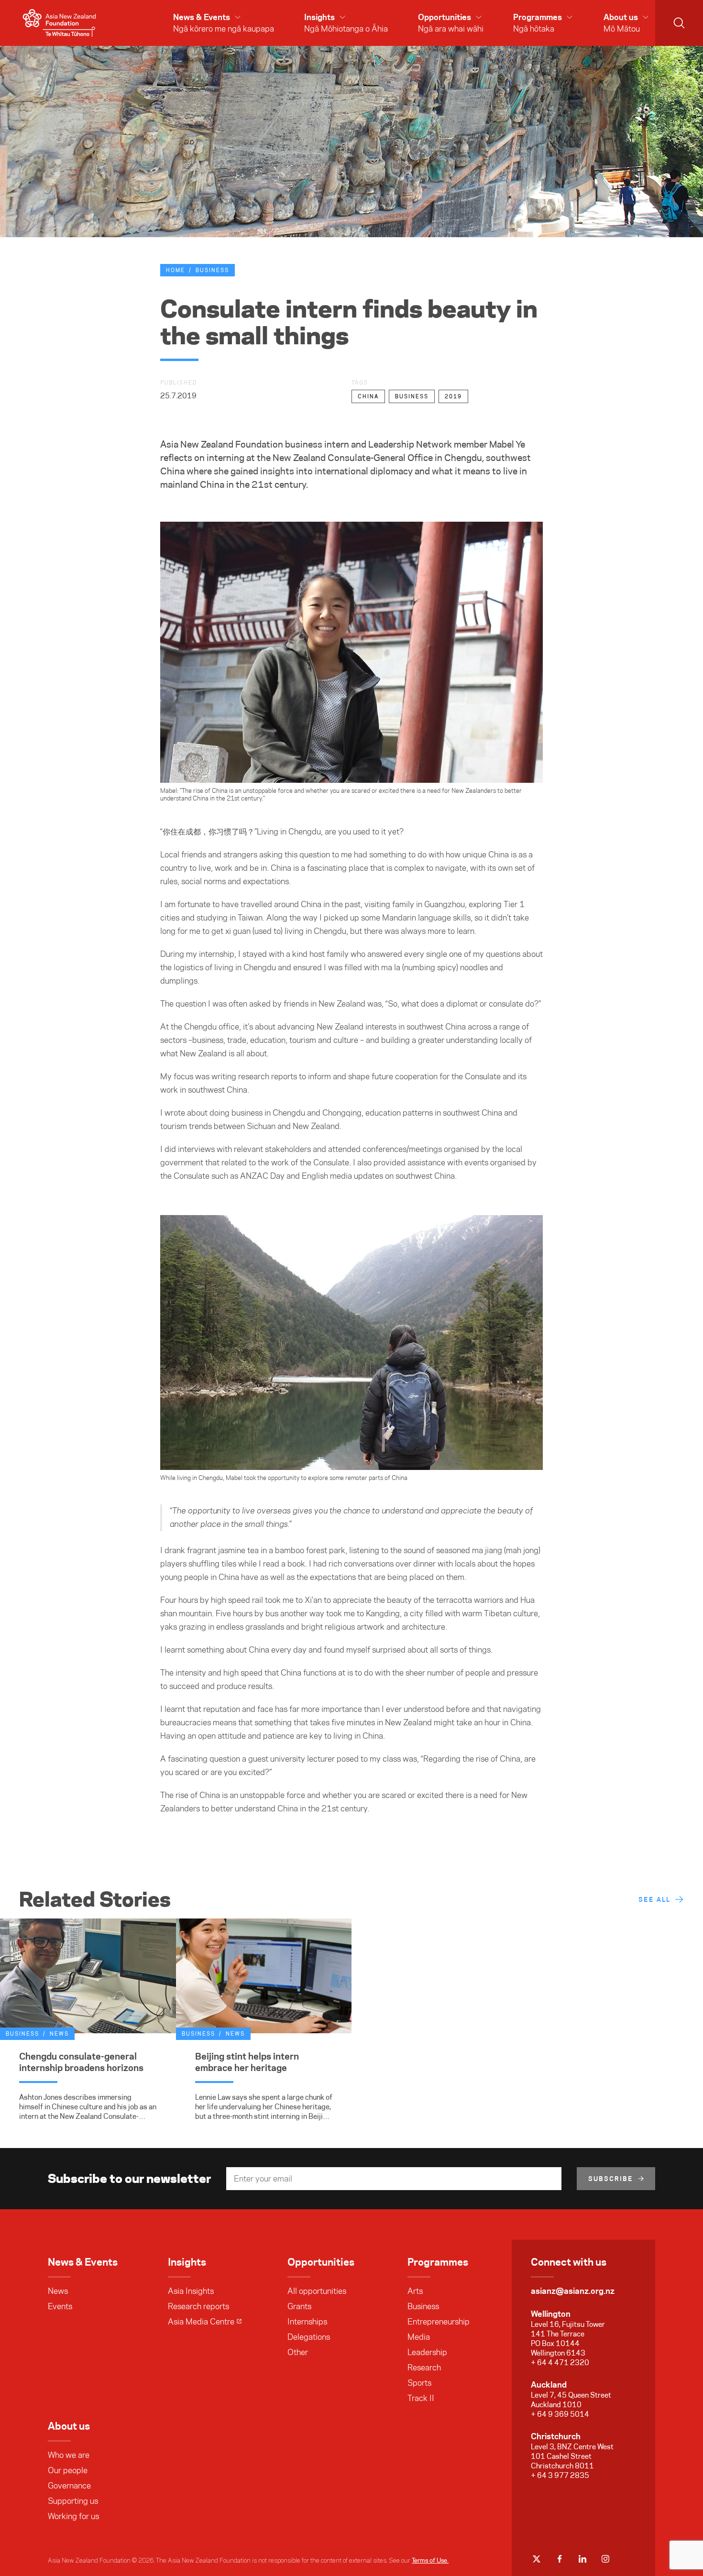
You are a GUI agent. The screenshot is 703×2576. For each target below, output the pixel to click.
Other (298, 2352)
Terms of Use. (430, 2560)
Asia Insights (191, 2291)
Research (424, 2368)
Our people (68, 2470)
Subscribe (611, 2179)
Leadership (427, 2352)
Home (176, 270)
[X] (537, 2559)
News (58, 2291)
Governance (69, 2486)
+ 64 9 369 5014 (560, 2414)
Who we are (69, 2455)
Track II (421, 2398)
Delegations (309, 2337)
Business (212, 270)
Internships (307, 2322)
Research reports (198, 2306)
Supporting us (73, 2501)
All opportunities (317, 2291)
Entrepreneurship (439, 2322)
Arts (415, 2291)
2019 (453, 396)
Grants (299, 2306)
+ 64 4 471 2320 (560, 2362)
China (368, 396)
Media (419, 2337)
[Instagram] (605, 2559)
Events (60, 2306)
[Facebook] (560, 2559)
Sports (419, 2383)
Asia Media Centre (201, 2322)
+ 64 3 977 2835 (560, 2475)
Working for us (73, 2516)
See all (654, 1899)
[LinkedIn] (582, 2559)
